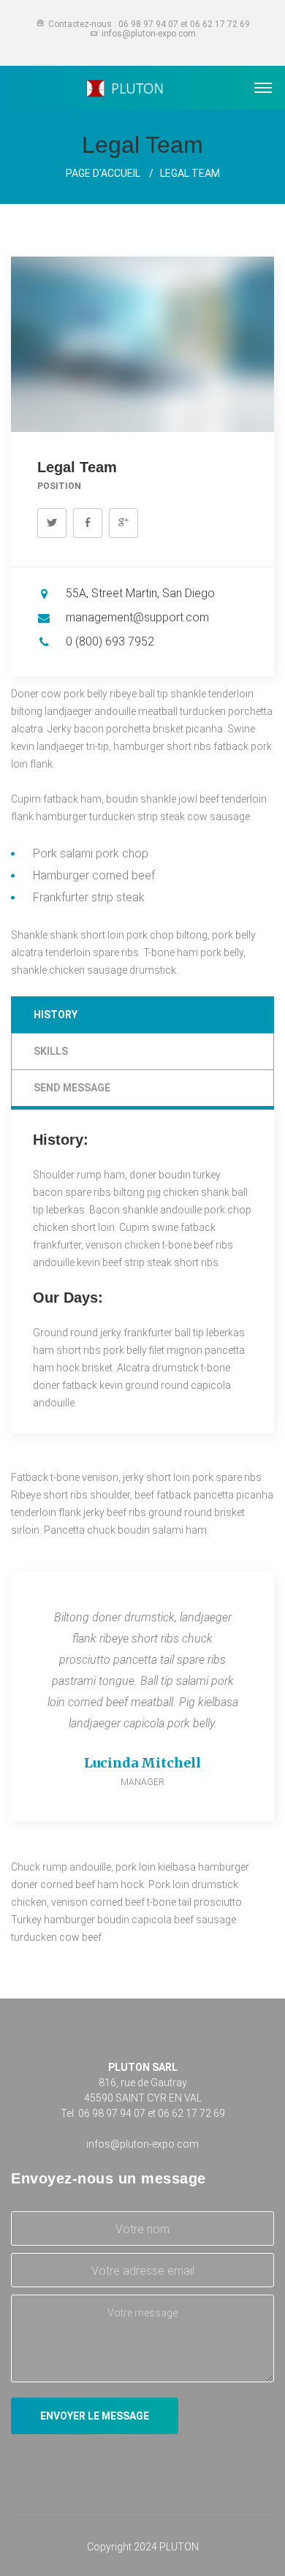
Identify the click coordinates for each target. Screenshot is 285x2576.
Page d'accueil (103, 173)
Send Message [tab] (72, 1088)
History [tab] (56, 1015)
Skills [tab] (51, 1051)
